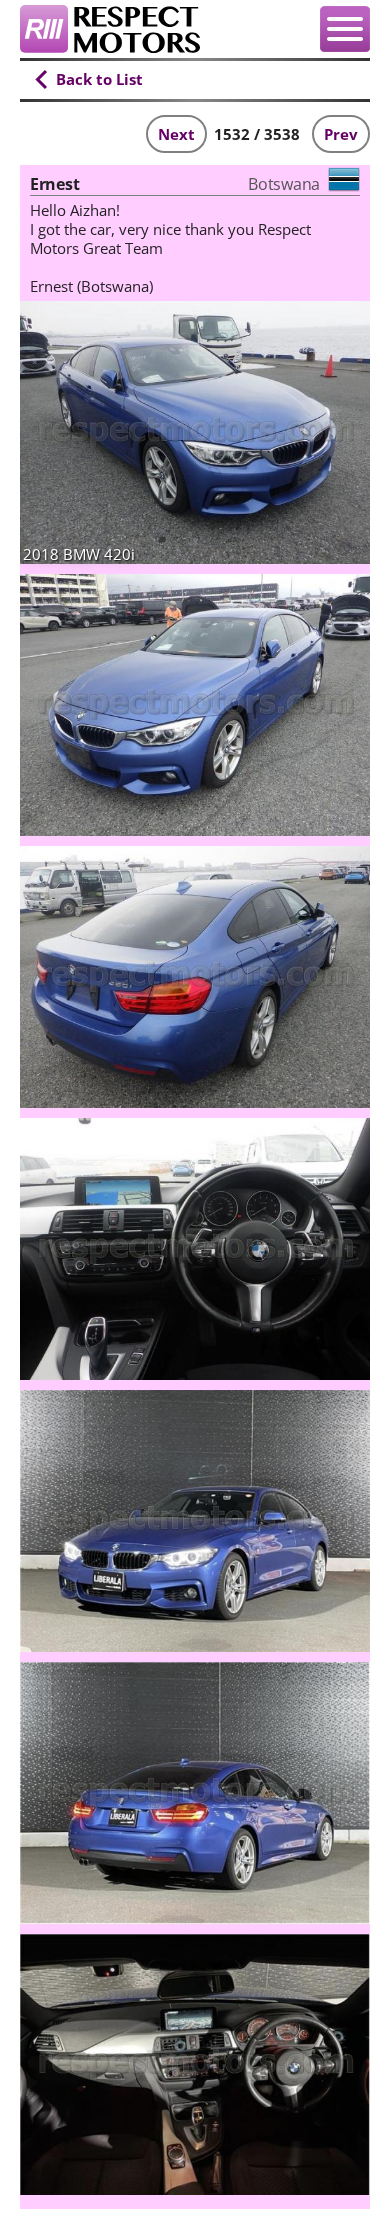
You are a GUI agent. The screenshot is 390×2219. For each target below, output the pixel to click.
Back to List (99, 79)
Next (176, 134)
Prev (341, 134)
